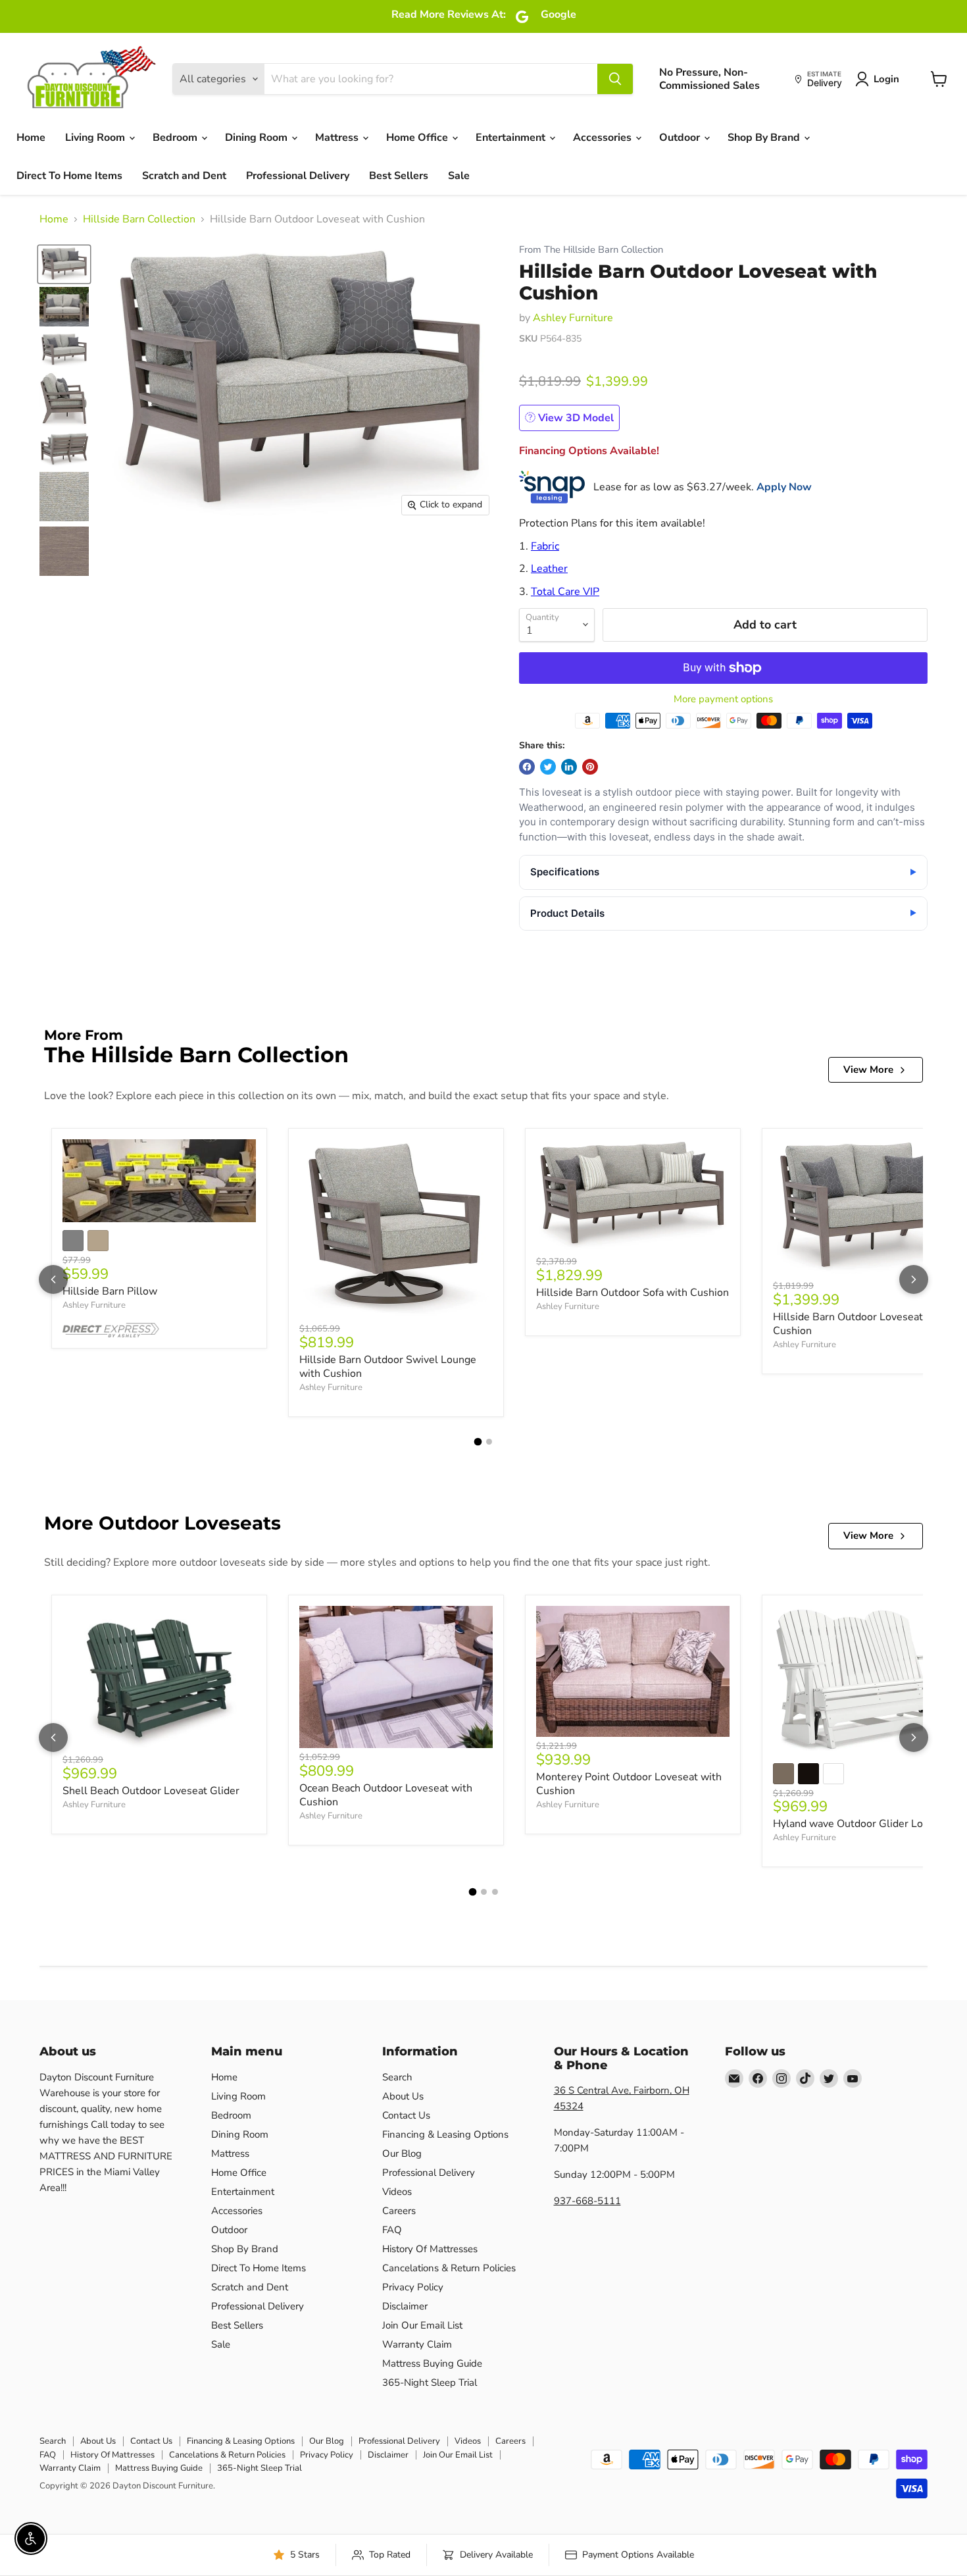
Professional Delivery (298, 176)
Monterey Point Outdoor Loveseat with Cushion (629, 1784)
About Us (403, 2096)
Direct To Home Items (69, 176)
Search (397, 2077)
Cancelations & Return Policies (449, 2268)
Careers (399, 2211)
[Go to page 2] (489, 1442)
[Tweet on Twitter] (548, 767)
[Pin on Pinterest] (590, 767)
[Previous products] (53, 1279)
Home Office (418, 138)
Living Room (96, 138)
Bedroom (176, 138)
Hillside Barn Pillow (110, 1291)
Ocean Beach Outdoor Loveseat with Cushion (386, 1795)
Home (31, 138)
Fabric (545, 546)
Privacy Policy (413, 2287)
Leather (549, 569)
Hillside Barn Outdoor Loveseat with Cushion (860, 1324)
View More (868, 1069)
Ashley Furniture (573, 318)
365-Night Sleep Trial (430, 2383)
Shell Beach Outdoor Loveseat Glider (151, 1791)
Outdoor (681, 138)
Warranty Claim (417, 2344)
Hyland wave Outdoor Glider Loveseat (864, 1824)
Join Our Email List (422, 2325)
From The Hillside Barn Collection (591, 250)
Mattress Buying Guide (432, 2363)
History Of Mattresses (430, 2249)
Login (886, 79)
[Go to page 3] (495, 1892)
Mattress (338, 138)
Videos (397, 2192)
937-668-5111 (587, 2201)
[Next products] (914, 1279)
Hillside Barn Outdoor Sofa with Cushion (632, 1293)
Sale (459, 176)
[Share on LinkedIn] (569, 767)
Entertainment (512, 138)
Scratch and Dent (184, 176)
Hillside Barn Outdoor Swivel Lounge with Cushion (388, 1367)
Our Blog (402, 2153)
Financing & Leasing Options (445, 2134)
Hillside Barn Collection (139, 219)
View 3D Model (575, 418)
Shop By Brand (765, 138)
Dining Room (258, 138)
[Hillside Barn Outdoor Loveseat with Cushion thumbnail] (64, 264)
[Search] (615, 79)
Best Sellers (399, 176)
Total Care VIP (565, 592)
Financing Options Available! (589, 451)
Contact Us (406, 2115)
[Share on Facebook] (527, 767)
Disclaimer (405, 2306)
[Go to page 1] (478, 1442)
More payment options (723, 699)
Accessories (604, 138)
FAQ (392, 2230)
